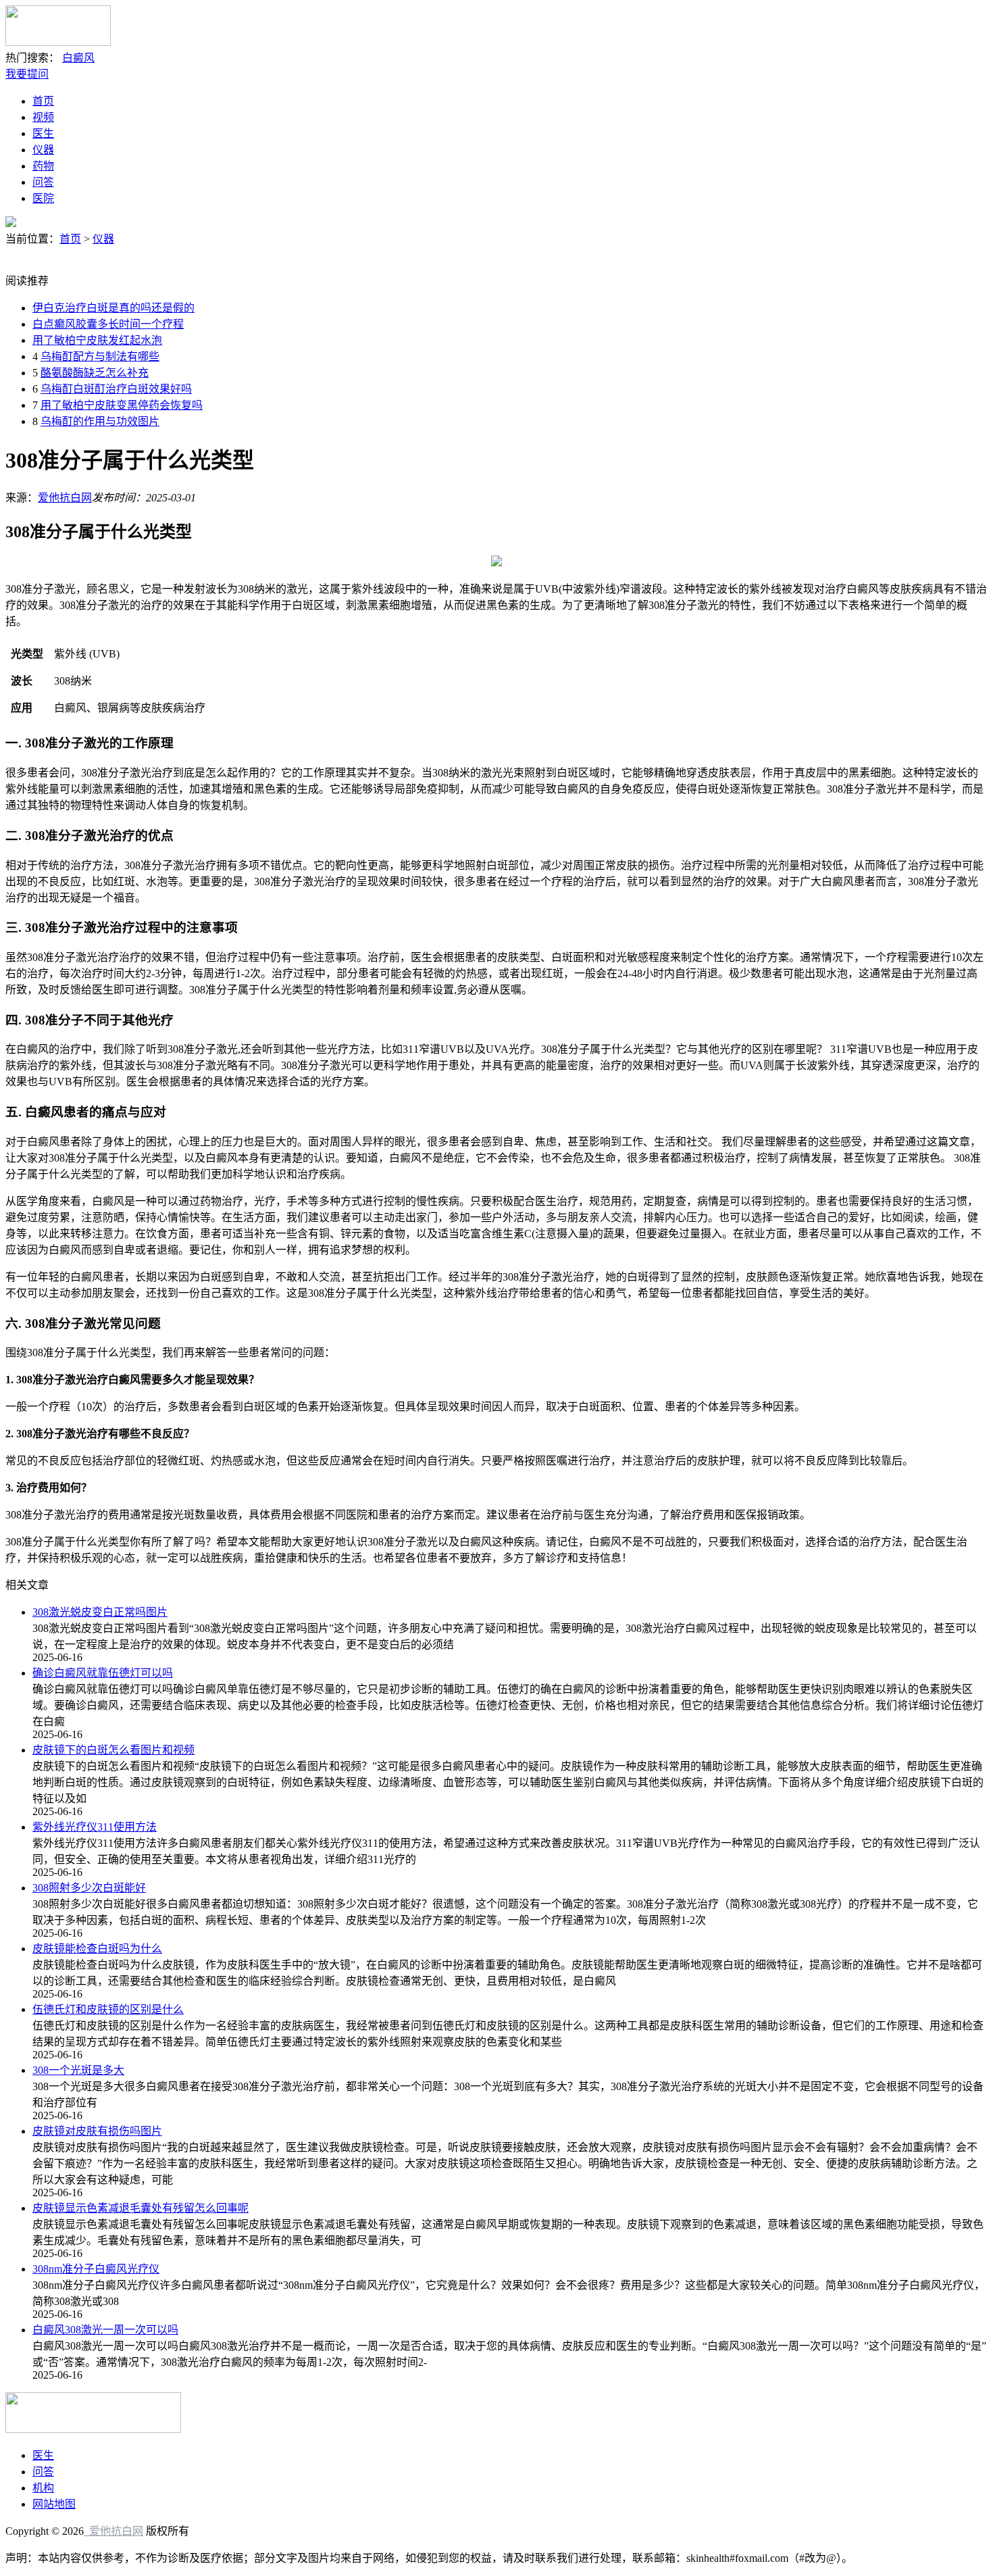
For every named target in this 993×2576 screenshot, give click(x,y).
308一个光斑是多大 (78, 2070)
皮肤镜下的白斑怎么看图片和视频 (113, 1750)
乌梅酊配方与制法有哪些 (100, 356)
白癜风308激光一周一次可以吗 (105, 2330)
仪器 (43, 150)
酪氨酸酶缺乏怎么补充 (95, 373)
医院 (43, 198)
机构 (43, 2488)
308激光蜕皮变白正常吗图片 (100, 1612)
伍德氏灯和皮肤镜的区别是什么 (108, 2009)
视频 (43, 117)
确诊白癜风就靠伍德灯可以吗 (103, 1673)
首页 (43, 101)
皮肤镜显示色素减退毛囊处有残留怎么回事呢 (141, 2208)
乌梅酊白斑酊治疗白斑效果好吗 (116, 389)
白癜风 (78, 58)
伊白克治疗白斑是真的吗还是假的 (113, 308)
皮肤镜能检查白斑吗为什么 (97, 1949)
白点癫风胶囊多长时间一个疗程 (108, 324)
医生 (43, 133)
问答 (43, 182)
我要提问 (27, 74)
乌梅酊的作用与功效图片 (100, 421)
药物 (43, 166)
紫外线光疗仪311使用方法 (95, 1827)
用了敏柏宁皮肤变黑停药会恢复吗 (122, 405)
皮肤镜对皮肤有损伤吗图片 (97, 2131)
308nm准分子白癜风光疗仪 (96, 2269)
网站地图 (54, 2504)
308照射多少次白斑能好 (89, 1888)
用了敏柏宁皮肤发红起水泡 (97, 340)
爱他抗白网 (65, 498)
